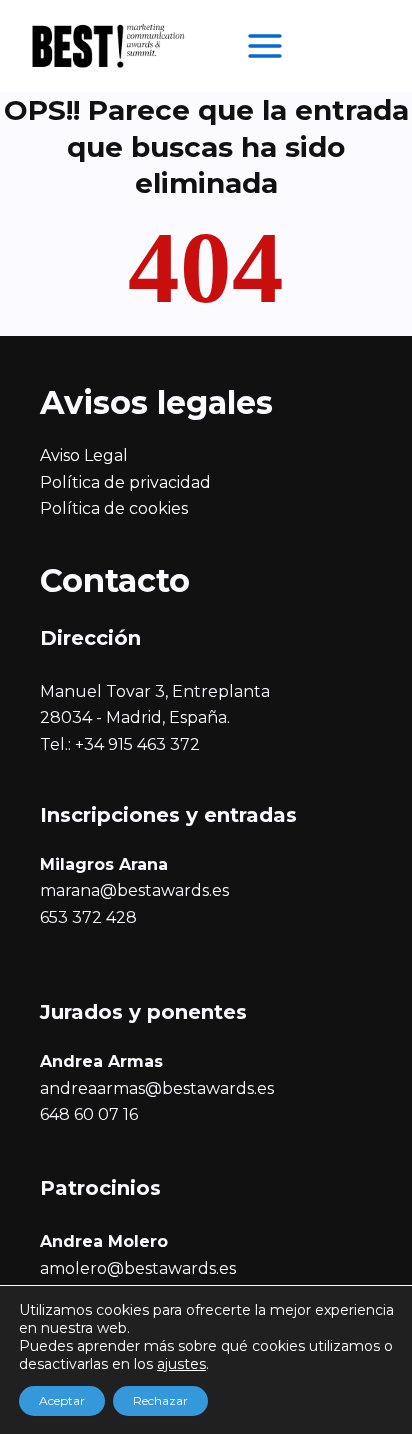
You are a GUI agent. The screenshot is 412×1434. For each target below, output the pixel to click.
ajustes (181, 1364)
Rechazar (160, 1400)
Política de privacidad (125, 482)
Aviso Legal (84, 455)
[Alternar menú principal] (265, 46)
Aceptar (62, 1400)
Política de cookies (114, 508)
